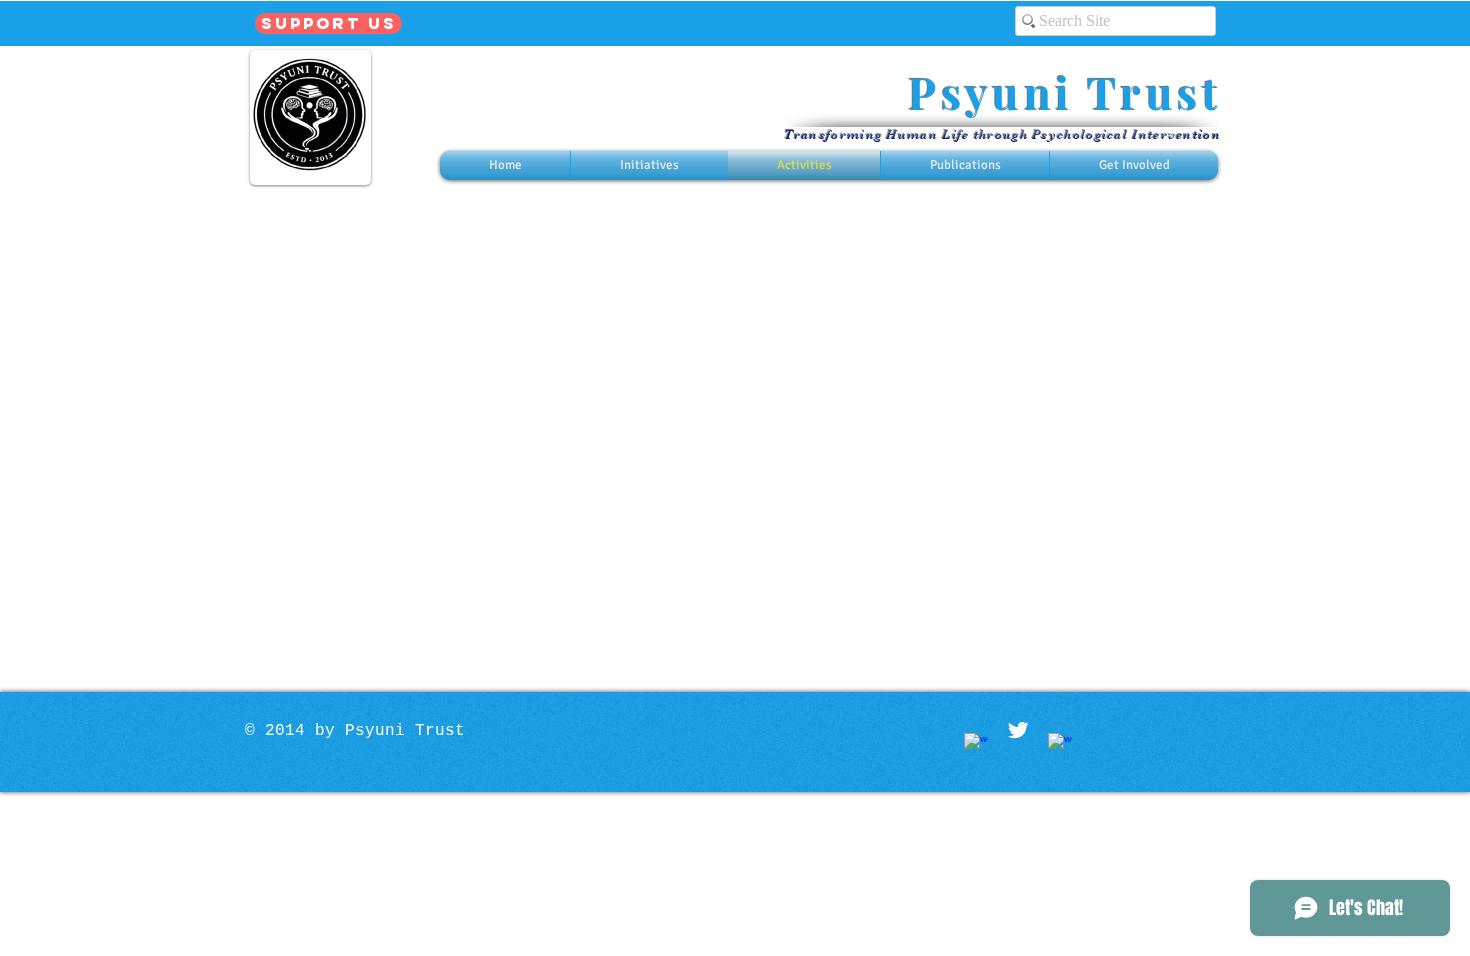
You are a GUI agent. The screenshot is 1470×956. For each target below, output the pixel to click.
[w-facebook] (976, 745)
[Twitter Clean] (1018, 730)
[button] (649, 165)
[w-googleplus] (1060, 745)
